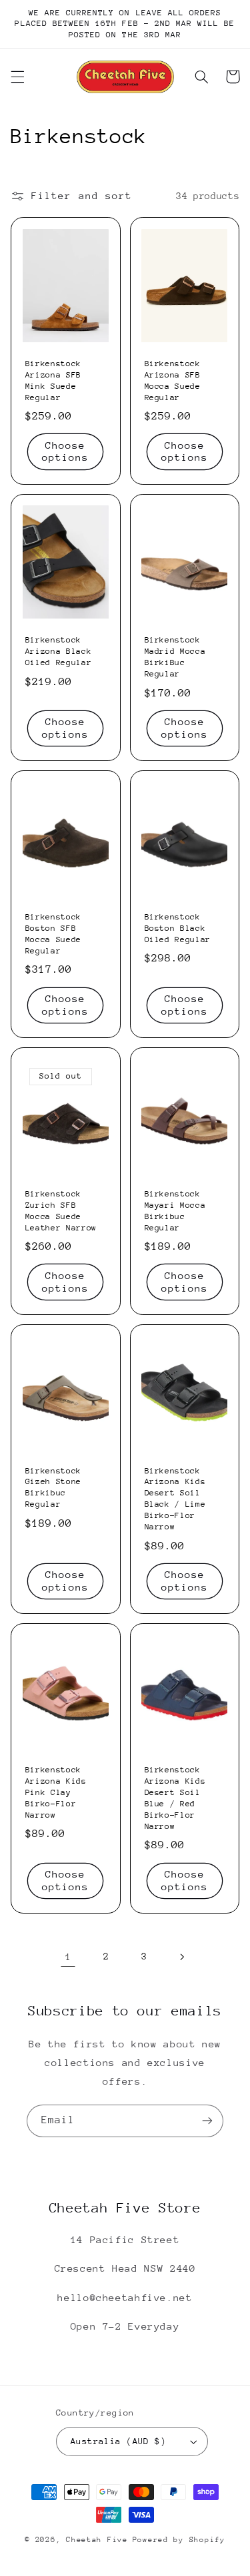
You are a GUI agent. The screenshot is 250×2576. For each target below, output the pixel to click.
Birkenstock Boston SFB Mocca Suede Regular (53, 934)
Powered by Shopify (179, 2540)
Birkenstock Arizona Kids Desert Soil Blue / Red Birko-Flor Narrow (175, 1798)
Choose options (65, 451)
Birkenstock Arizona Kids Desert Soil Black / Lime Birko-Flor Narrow (175, 1499)
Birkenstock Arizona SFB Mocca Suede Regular (173, 381)
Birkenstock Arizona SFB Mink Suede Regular (53, 381)
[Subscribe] (207, 2121)
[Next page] (181, 1957)
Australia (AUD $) (118, 2441)
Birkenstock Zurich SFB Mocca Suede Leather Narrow (61, 1211)
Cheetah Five (97, 2540)
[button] (17, 77)
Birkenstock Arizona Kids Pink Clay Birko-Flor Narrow (56, 1792)
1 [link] (69, 1956)
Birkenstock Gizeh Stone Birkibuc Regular (53, 1488)
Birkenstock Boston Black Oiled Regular (178, 928)
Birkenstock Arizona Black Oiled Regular (59, 651)
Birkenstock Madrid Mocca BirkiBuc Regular (175, 657)
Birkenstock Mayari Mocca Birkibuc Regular (175, 1211)
